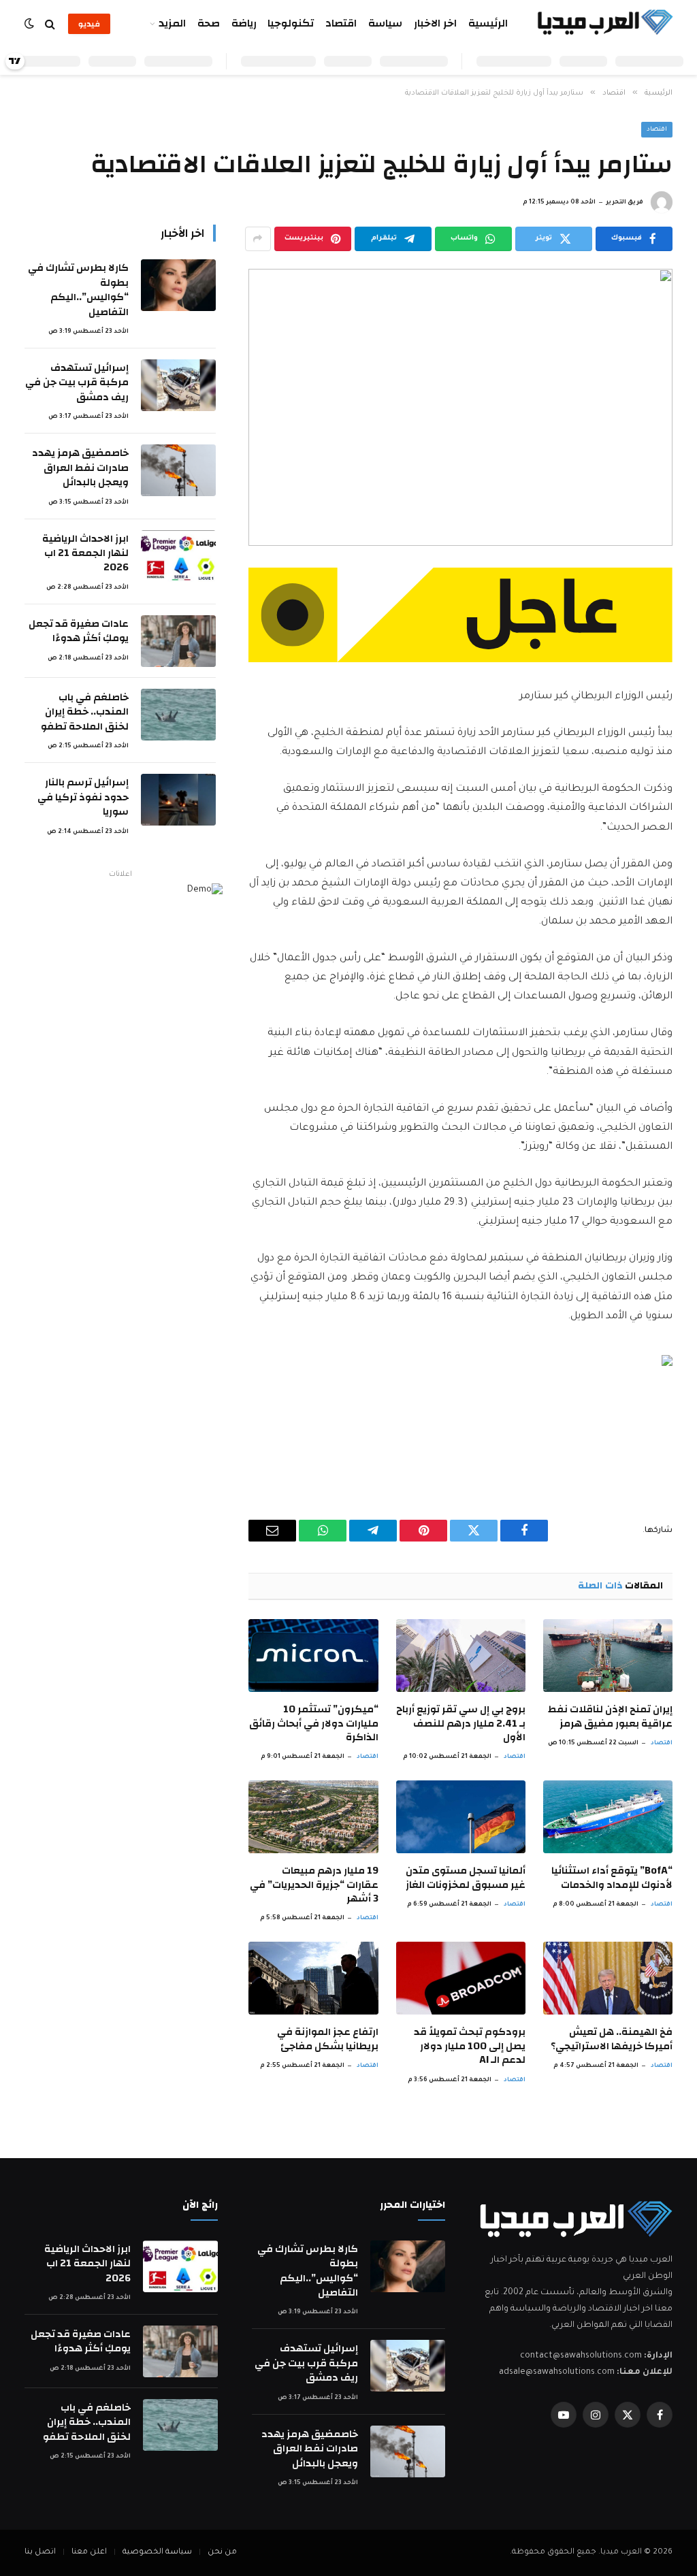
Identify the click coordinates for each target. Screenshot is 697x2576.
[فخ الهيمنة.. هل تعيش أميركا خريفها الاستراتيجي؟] (608, 1978)
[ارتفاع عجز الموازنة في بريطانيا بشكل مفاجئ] (313, 1978)
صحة (209, 23)
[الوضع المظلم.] (31, 24)
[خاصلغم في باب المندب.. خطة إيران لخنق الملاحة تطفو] (178, 715)
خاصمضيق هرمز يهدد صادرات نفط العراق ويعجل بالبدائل (80, 468)
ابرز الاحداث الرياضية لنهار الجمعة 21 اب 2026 (85, 553)
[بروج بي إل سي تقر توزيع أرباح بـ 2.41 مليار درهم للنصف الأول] (461, 1656)
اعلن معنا (89, 2553)
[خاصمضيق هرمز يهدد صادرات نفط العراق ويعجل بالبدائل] (178, 470)
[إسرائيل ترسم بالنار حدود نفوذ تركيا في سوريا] (178, 800)
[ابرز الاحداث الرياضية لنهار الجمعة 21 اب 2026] (178, 556)
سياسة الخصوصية (157, 2553)
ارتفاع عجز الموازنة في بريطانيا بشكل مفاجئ (327, 2039)
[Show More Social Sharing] (258, 239)
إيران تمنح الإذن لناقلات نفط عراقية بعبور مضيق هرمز (610, 1717)
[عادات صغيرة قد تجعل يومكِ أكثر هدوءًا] (178, 641)
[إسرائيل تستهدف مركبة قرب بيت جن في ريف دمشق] (178, 385)
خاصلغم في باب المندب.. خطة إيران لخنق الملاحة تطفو (85, 712)
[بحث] (50, 24)
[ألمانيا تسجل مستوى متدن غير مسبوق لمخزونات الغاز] (461, 1817)
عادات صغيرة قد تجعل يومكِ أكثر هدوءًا (79, 631)
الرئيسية (488, 23)
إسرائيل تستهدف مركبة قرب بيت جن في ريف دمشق (77, 382)
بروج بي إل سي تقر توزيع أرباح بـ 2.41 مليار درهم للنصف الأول (461, 1724)
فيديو (89, 24)
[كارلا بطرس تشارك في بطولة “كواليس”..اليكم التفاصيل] (178, 285)
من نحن (222, 2553)
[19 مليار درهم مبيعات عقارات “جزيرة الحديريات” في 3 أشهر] (313, 1817)
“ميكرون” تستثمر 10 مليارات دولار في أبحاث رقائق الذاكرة (313, 1724)
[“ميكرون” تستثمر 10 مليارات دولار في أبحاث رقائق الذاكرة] (313, 1656)
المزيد (172, 23)
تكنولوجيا (291, 23)
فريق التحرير (625, 203)
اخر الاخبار (435, 23)
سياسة (385, 23)
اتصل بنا (40, 2553)
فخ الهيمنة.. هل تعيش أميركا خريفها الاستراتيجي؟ (612, 2039)
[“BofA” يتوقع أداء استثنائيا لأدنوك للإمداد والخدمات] (608, 1817)
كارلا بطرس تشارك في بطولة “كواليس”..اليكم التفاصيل (78, 290)
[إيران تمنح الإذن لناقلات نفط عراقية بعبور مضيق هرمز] (608, 1656)
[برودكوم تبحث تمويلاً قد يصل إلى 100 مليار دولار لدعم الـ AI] (461, 1978)
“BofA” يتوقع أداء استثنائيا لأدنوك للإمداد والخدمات (612, 1878)
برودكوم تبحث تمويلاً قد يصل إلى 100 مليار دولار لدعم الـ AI (470, 2046)
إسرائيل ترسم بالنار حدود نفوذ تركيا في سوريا (83, 797)
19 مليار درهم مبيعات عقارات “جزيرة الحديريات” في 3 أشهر (314, 1885)
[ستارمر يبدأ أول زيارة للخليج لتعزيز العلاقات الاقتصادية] (460, 407)
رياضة (244, 23)
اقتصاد (341, 23)
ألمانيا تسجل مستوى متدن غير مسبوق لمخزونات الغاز (466, 1878)
